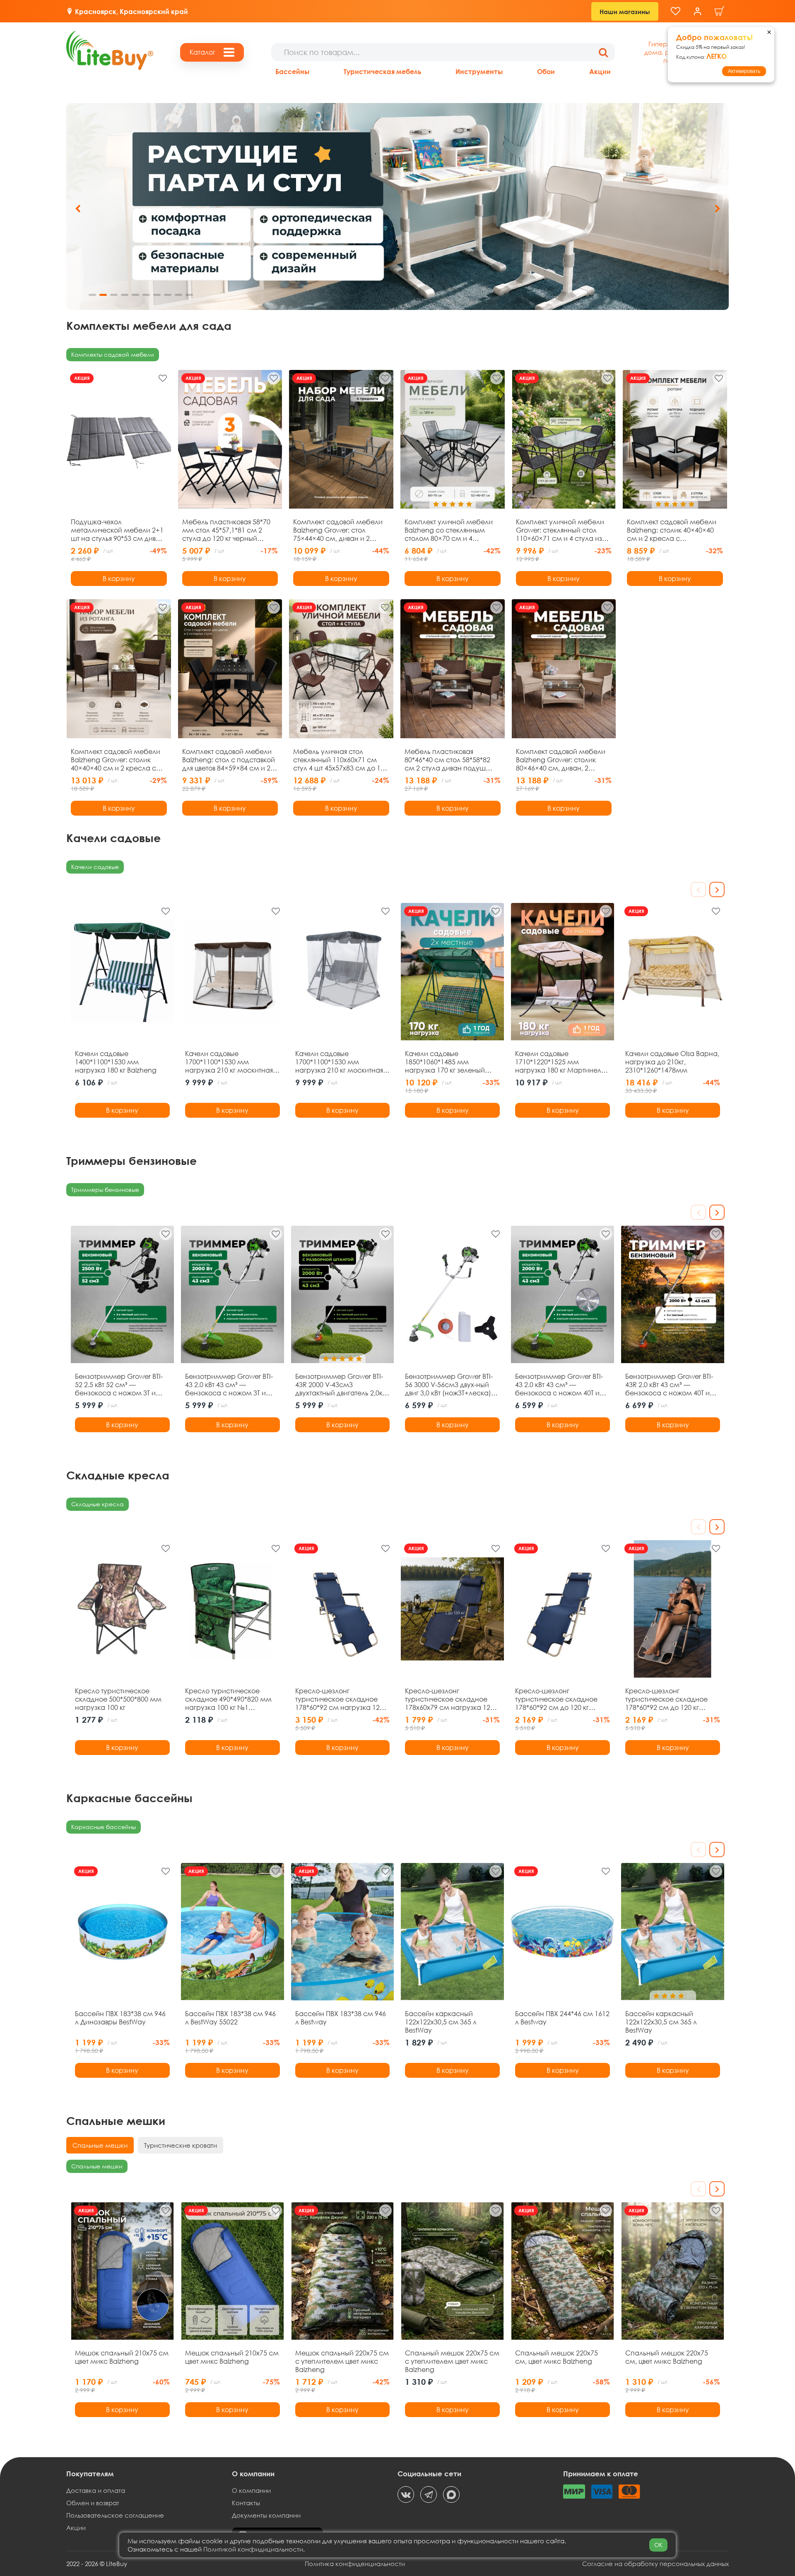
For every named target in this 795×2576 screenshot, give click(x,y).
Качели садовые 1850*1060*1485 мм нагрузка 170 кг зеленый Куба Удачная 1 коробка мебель (446, 1062)
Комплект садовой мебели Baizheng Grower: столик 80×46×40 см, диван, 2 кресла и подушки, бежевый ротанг (563, 760)
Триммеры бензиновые (105, 1190)
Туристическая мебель (382, 71)
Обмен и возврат (93, 2503)
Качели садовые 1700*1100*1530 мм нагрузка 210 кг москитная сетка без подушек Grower (229, 1062)
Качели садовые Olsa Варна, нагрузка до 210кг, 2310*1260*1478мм (672, 1062)
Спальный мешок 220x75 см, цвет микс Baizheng (556, 2357)
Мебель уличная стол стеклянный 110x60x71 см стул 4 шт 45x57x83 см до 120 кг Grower (341, 760)
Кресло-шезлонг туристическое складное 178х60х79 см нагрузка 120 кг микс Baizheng (449, 1699)
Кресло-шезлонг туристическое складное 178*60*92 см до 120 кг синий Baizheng (556, 1699)
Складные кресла (98, 1504)
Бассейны (292, 71)
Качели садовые (95, 867)
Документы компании (266, 2515)
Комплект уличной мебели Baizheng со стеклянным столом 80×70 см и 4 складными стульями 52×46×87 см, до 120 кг (449, 530)
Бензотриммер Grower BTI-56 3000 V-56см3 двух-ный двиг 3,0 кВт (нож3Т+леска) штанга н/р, (449, 1385)
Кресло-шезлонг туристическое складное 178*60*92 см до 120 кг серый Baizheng (666, 1699)
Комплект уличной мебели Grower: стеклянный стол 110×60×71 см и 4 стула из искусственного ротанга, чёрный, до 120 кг (560, 530)
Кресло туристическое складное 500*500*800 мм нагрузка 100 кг (118, 1699)
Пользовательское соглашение (115, 2515)
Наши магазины (625, 12)
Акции (600, 71)
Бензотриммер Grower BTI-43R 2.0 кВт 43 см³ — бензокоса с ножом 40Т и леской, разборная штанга (670, 1385)
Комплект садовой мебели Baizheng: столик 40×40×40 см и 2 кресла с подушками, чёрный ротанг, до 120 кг (674, 530)
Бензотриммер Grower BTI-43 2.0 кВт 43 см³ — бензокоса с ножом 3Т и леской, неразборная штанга (229, 1385)
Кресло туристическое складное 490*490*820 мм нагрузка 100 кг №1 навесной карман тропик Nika (228, 1699)
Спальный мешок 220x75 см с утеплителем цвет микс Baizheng (452, 2361)
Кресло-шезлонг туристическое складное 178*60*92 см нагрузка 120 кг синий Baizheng (339, 1699)
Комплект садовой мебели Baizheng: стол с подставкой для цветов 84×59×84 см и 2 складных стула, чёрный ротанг (229, 760)
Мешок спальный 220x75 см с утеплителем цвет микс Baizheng (342, 2361)
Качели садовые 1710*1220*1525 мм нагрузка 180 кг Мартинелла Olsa (562, 1062)
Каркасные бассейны (104, 1827)
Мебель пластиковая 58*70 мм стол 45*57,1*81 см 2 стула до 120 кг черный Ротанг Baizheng (226, 530)
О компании (251, 2490)
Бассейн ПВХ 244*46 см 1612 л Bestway (562, 2018)
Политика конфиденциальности (355, 2564)
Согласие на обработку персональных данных (655, 2564)
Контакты (246, 2503)
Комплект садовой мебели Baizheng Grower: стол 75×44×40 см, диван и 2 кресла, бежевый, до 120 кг (338, 530)
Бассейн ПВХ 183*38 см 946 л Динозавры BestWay (120, 2018)
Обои (546, 71)
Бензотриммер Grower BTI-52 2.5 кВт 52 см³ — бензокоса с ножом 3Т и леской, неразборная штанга (119, 1385)
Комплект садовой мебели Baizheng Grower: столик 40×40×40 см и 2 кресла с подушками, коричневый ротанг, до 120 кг (116, 760)
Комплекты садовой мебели (113, 354)
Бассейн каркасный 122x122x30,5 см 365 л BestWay (441, 2022)
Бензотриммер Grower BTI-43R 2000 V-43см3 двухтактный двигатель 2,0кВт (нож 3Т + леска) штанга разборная (342, 1385)
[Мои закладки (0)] (676, 11)
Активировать (744, 71)
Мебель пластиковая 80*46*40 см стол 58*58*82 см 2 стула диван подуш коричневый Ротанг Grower (448, 760)
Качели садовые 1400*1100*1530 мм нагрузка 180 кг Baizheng (116, 1062)
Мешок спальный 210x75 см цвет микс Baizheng (122, 2357)
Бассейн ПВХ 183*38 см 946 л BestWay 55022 (230, 2018)
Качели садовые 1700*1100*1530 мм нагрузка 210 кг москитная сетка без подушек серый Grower (339, 1062)
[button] (717, 209)
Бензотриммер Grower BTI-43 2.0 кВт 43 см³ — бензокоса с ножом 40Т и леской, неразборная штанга (559, 1385)
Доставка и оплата (96, 2490)
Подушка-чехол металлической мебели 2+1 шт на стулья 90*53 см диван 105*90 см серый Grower (118, 530)
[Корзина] (720, 11)
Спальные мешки (97, 2166)
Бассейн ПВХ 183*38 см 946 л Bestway (341, 2018)
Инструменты (479, 71)
